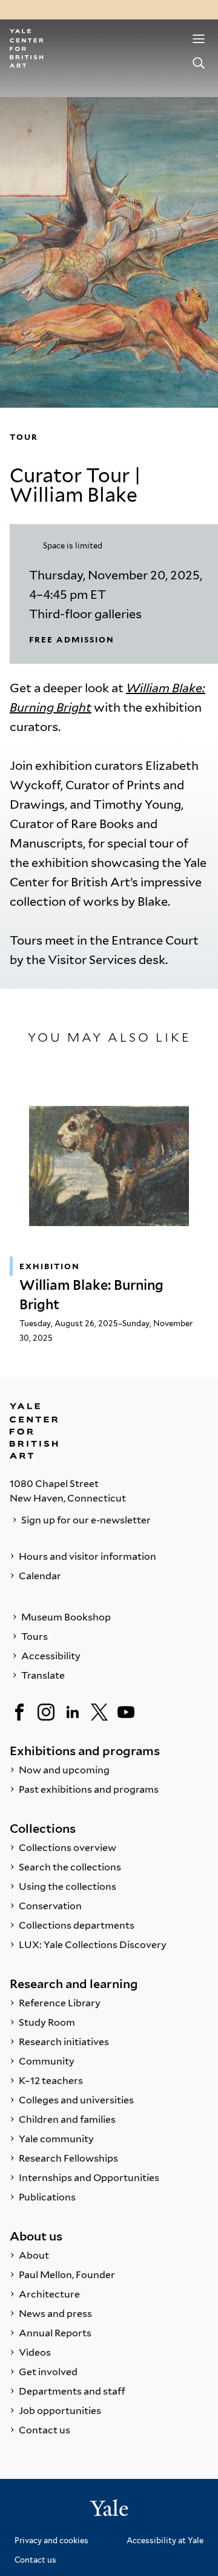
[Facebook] (19, 1712)
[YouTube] (126, 1712)
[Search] (199, 63)
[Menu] (199, 39)
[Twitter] (99, 1712)
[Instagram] (46, 1712)
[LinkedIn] (73, 1712)
